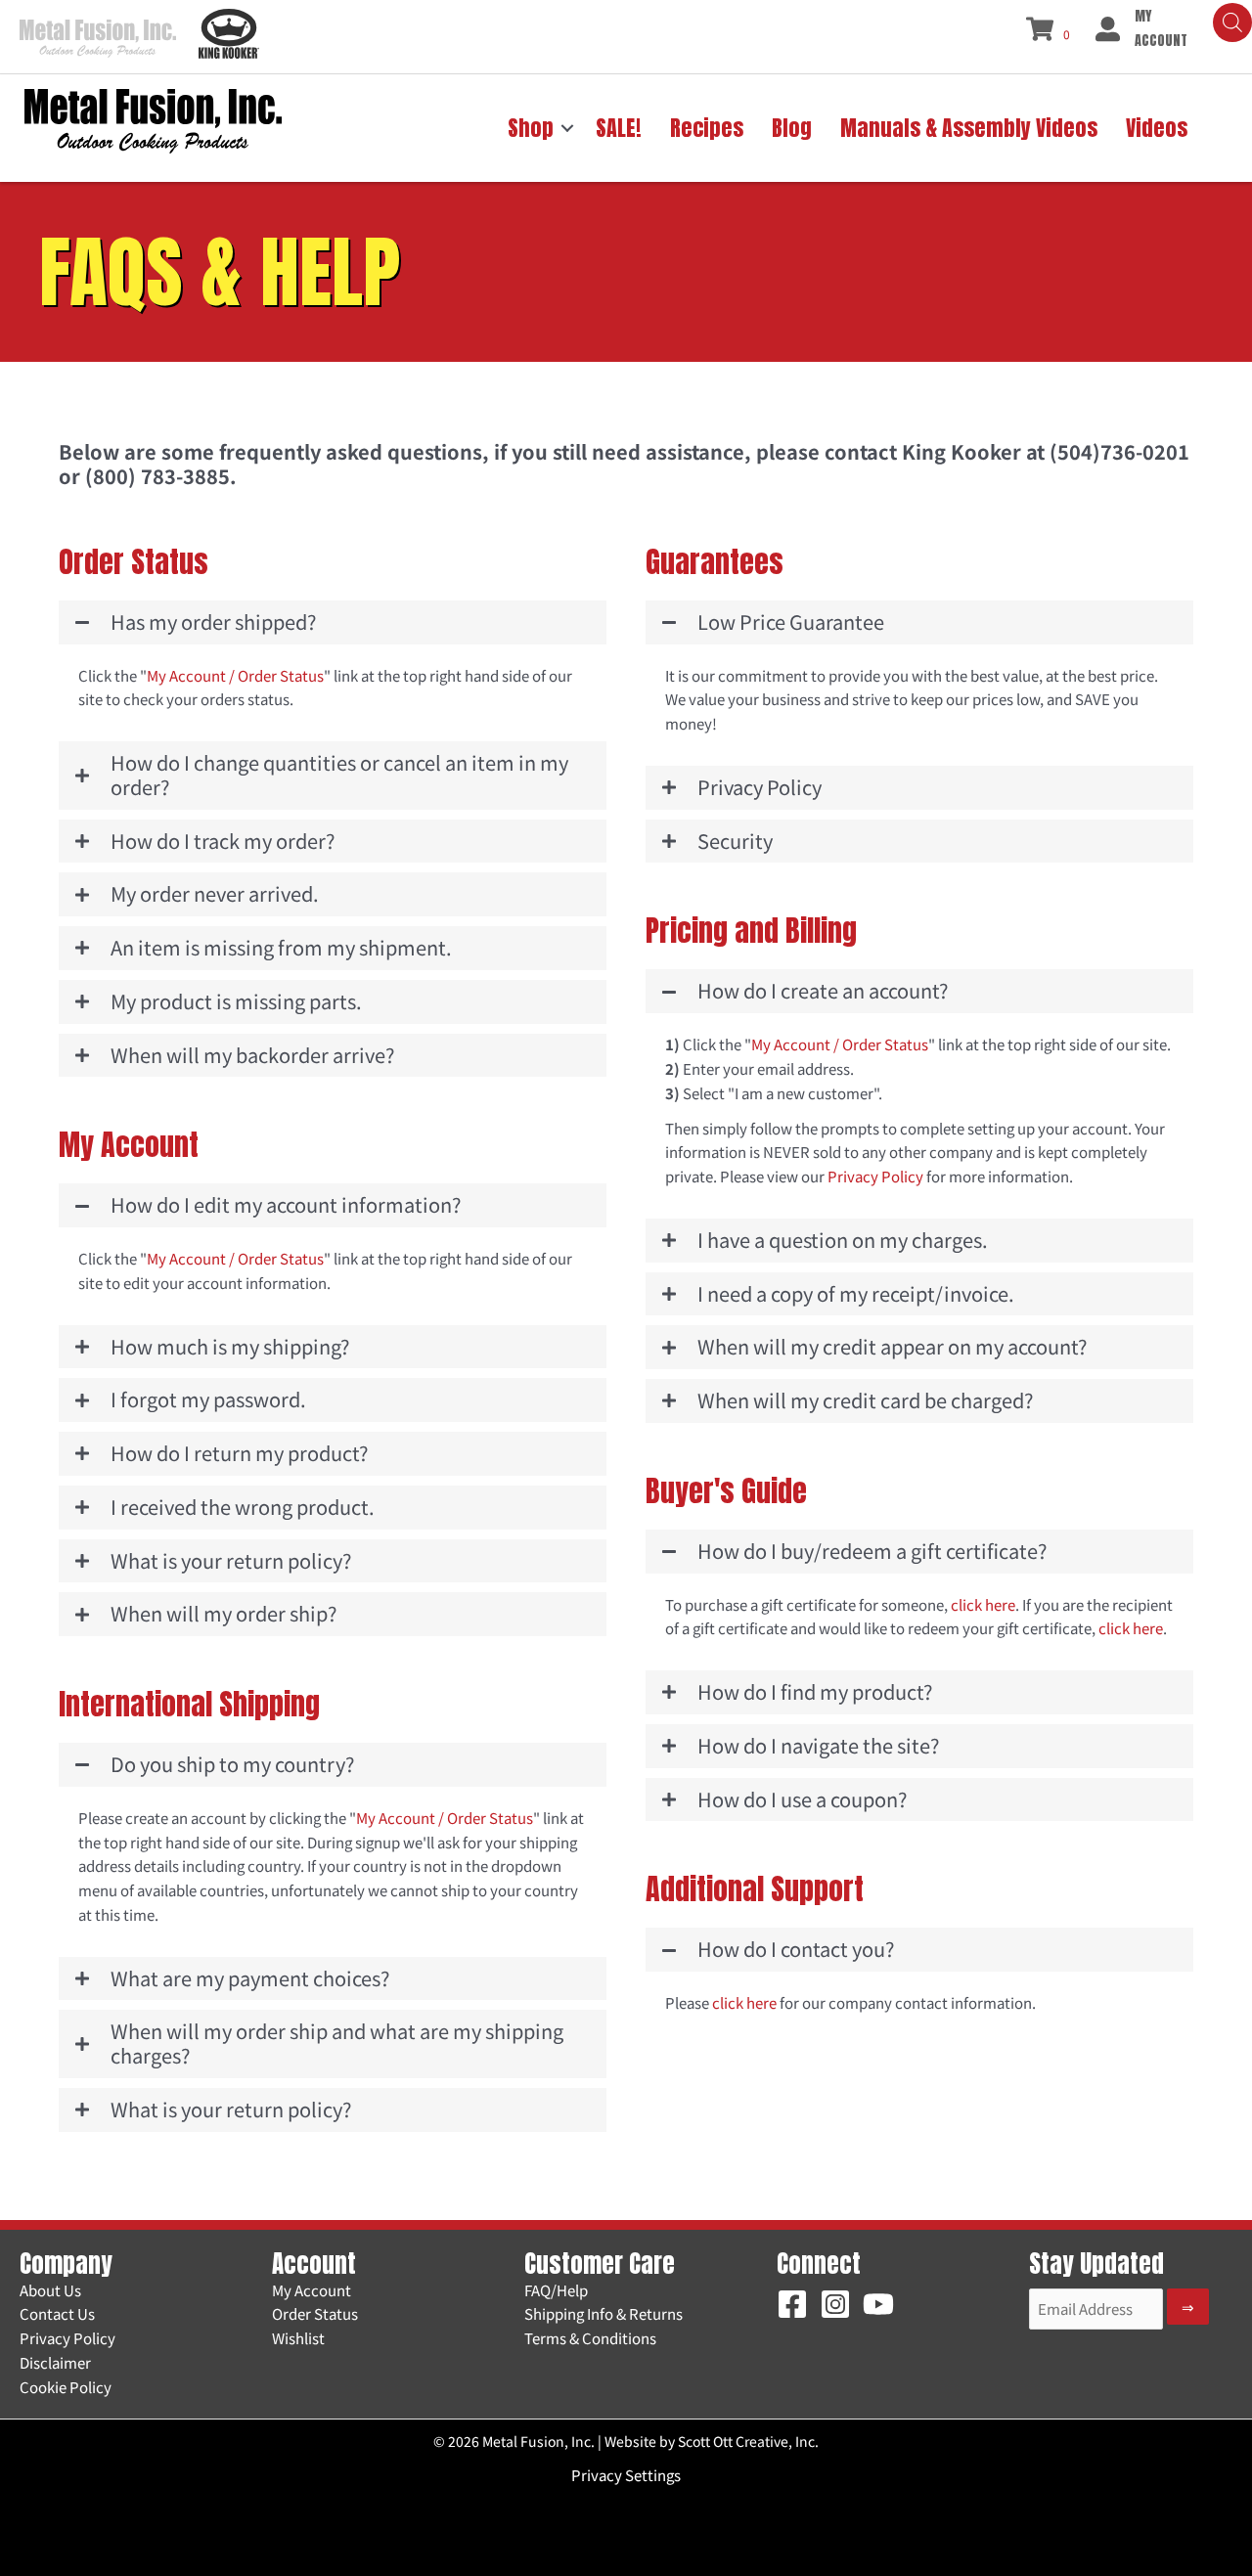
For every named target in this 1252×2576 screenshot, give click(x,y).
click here (983, 1604)
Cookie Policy (66, 2387)
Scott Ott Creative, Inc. (748, 2441)
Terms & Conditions (590, 2338)
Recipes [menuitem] (707, 128)
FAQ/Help (556, 2290)
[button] (567, 128)
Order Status (315, 2313)
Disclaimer (55, 2362)
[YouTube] (878, 2304)
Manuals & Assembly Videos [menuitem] (969, 128)
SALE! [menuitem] (619, 128)
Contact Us (57, 2313)
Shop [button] (531, 128)
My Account (312, 2290)
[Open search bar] (1232, 22)
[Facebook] (792, 2304)
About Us (50, 2290)
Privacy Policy (875, 1176)
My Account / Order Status (235, 675)
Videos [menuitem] (1157, 128)
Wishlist (298, 2338)
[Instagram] (835, 2304)
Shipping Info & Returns (604, 2313)
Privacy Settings (626, 2475)
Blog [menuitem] (792, 128)
